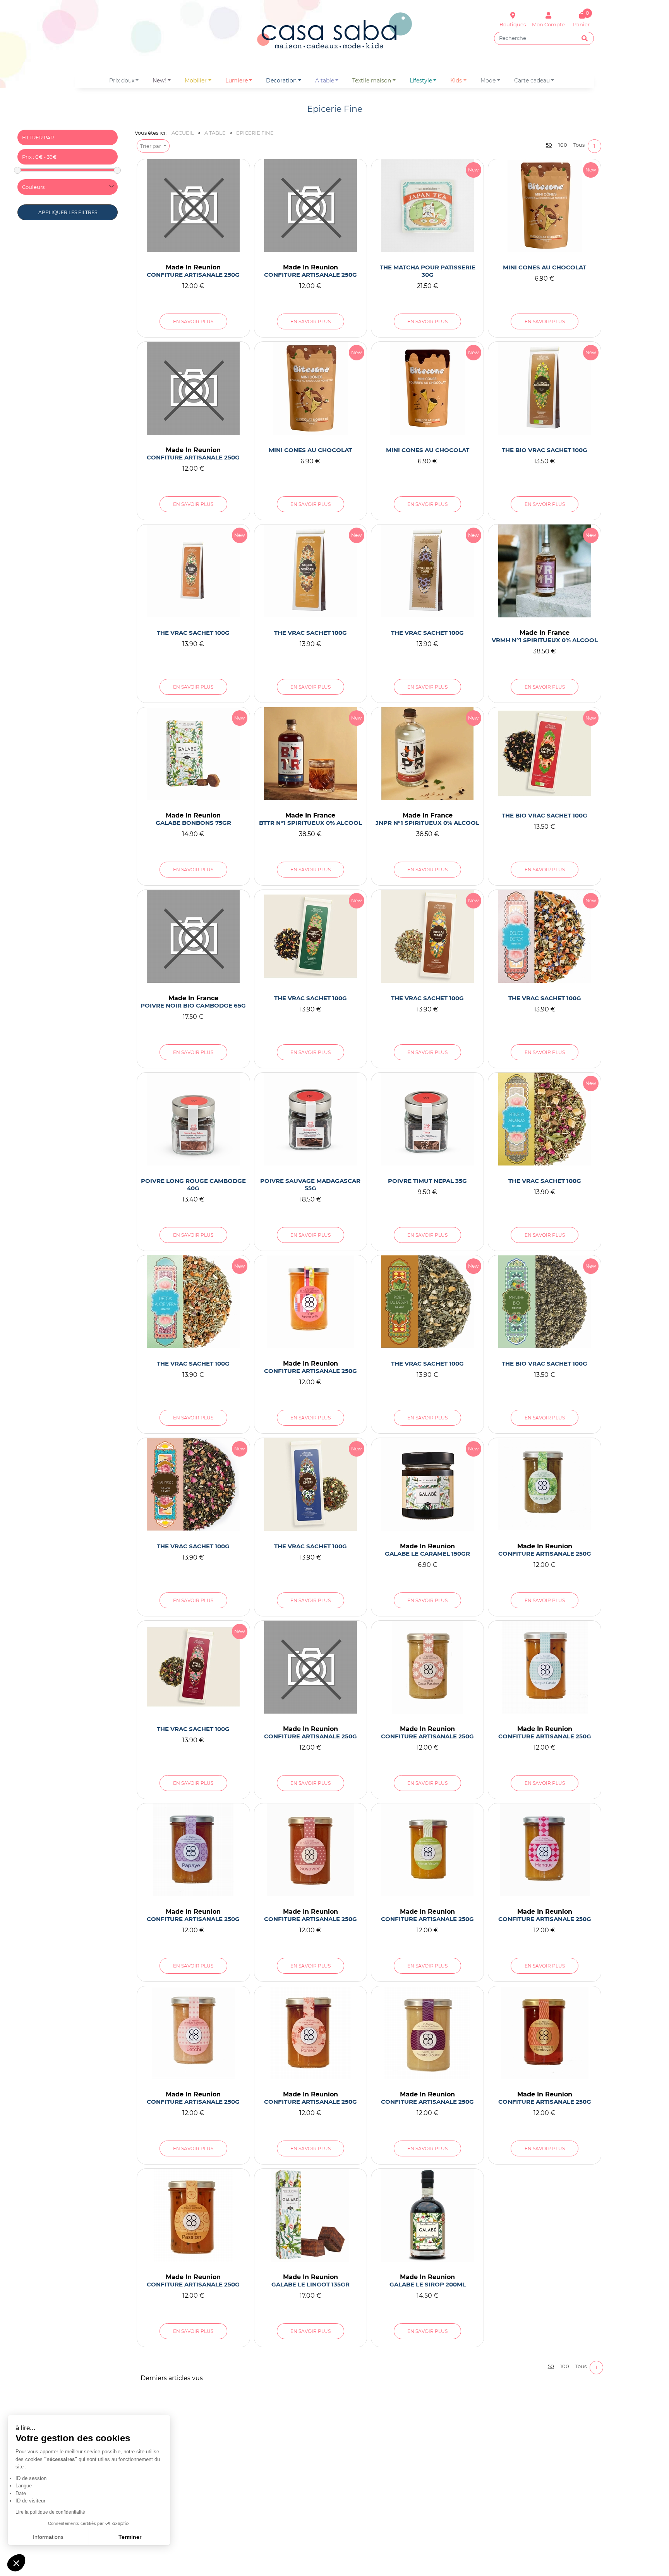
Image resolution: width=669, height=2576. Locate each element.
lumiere (237, 81)
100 (563, 145)
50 (549, 145)
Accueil (183, 133)
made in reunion (193, 267)
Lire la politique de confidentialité (50, 2512)
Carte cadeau (532, 81)
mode (488, 81)
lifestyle (421, 81)
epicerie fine (255, 133)
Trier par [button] (151, 146)
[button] (16, 2563)
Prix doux (122, 81)
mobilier (196, 81)
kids (456, 81)
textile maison (372, 81)
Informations (48, 2537)
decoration (281, 81)
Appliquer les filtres (68, 212)
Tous (579, 145)
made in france (545, 633)
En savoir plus (193, 321)
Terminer (130, 2537)
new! (159, 81)
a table (325, 81)
